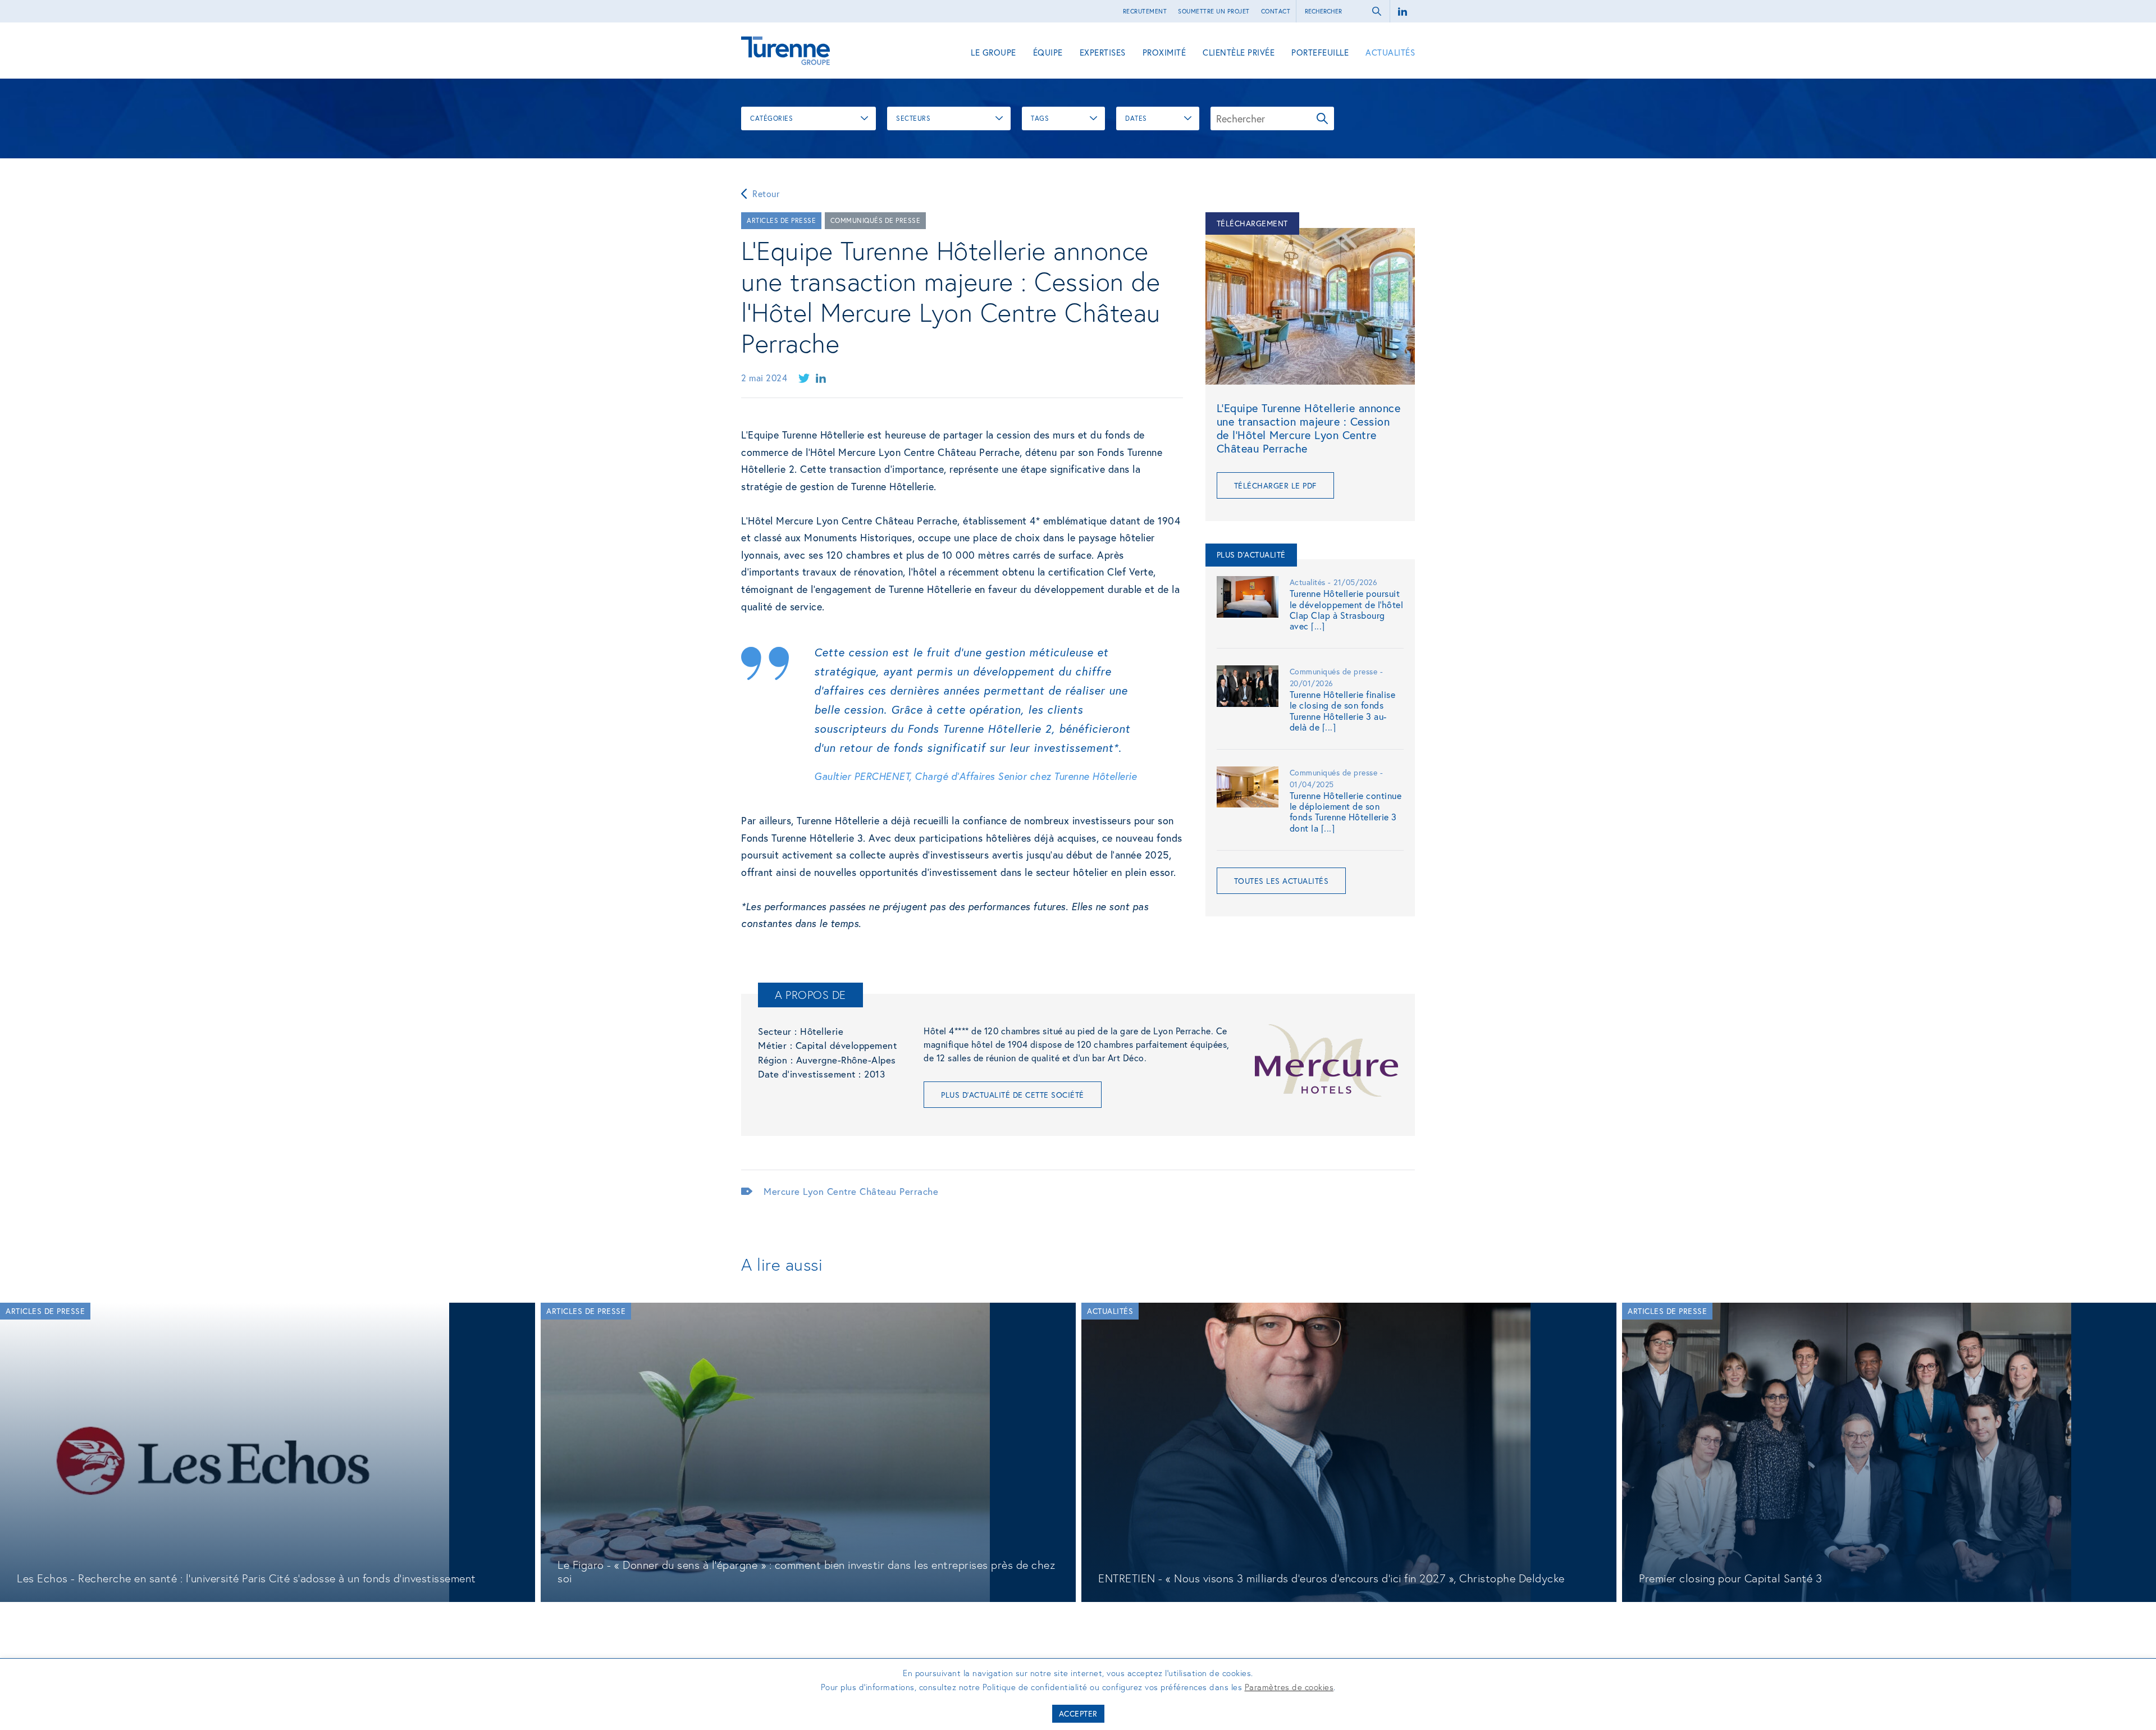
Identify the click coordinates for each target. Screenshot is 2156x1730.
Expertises (1103, 52)
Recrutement (1145, 11)
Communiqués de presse (876, 220)
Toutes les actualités (1282, 881)
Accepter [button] (1078, 1713)
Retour (766, 193)
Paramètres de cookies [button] (1289, 1687)
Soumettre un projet (1214, 11)
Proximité (1164, 52)
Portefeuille (1320, 52)
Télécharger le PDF (1275, 485)
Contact (1276, 11)
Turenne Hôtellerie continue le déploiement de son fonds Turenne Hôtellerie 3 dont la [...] (1346, 812)
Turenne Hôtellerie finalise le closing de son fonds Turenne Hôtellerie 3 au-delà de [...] (1343, 711)
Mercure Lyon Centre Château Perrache (851, 1191)
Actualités (1390, 52)
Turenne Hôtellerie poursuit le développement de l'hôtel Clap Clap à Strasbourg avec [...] (1347, 610)
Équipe (1048, 52)
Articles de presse (781, 220)
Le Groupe (994, 52)
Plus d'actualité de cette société (1013, 1095)
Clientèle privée (1239, 52)
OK (1322, 118)
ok (1377, 11)
